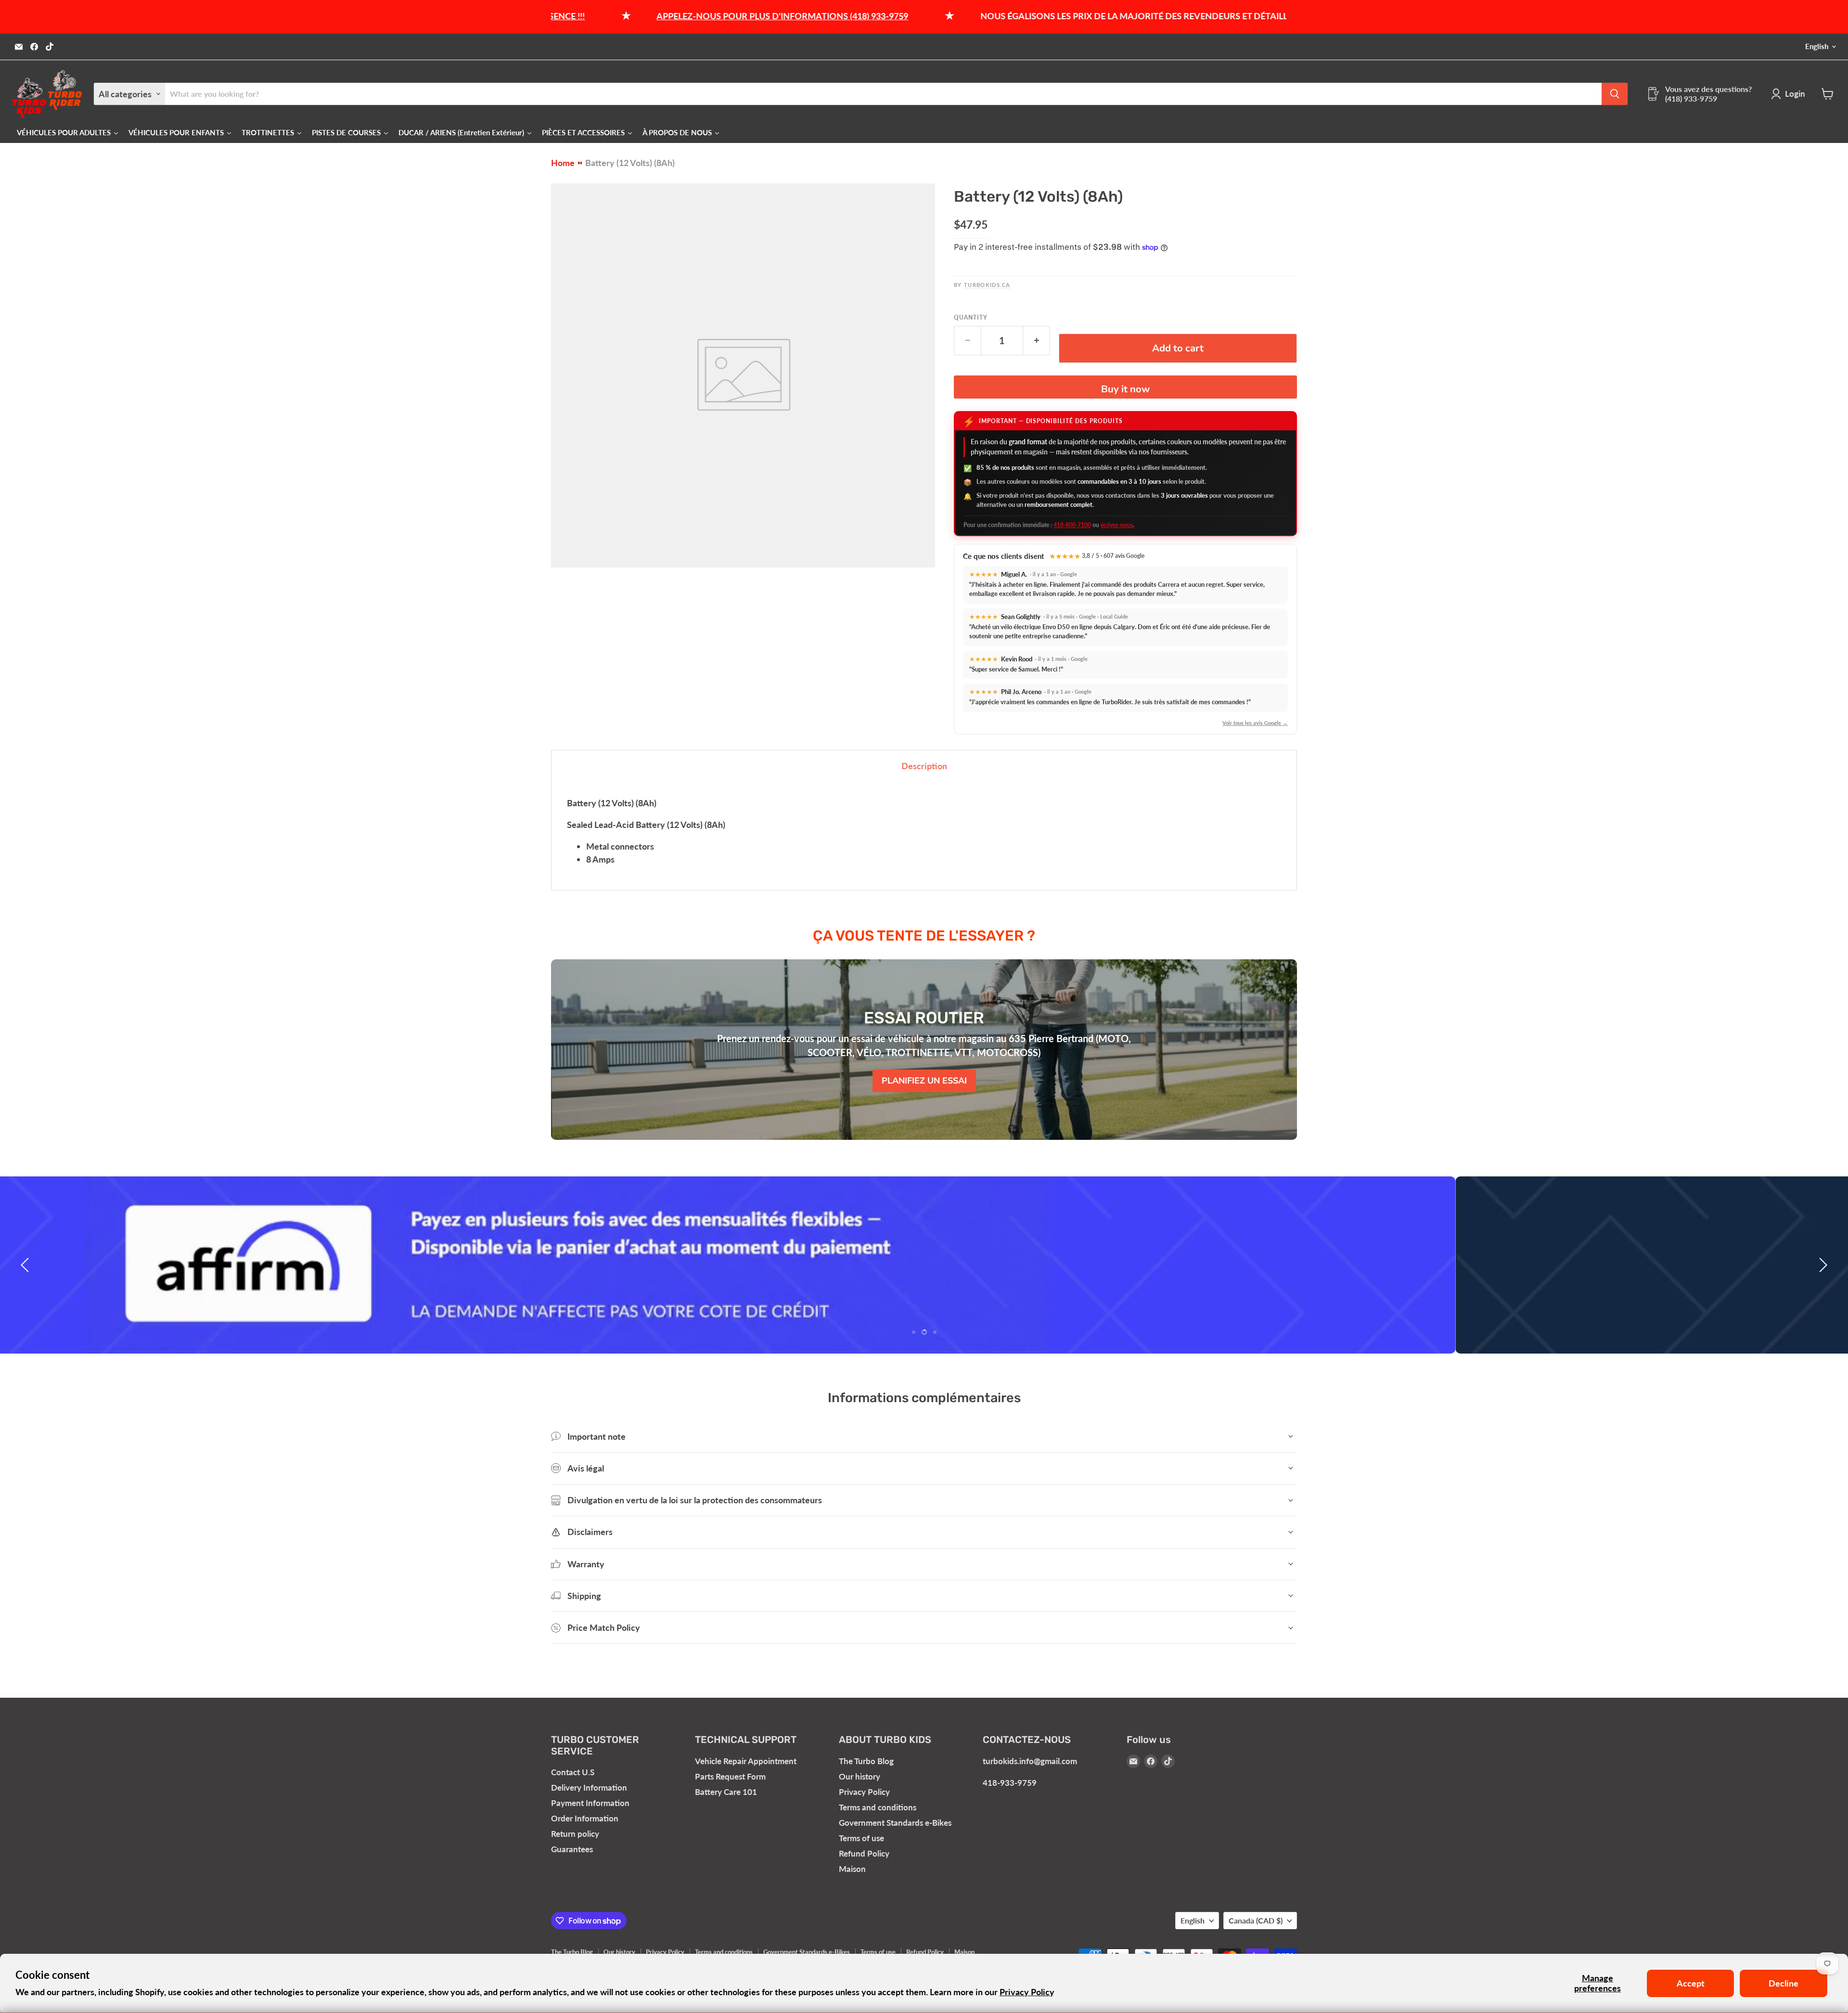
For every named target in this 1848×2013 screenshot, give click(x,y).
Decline (1784, 1983)
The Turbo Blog (866, 1761)
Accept (1691, 1983)
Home (563, 163)
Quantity (971, 318)
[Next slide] (1822, 1265)
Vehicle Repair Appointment (746, 1761)
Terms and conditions (878, 1807)
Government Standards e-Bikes (895, 1823)
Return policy (575, 1834)
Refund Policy (864, 1853)
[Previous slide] (26, 1265)
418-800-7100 (1072, 525)
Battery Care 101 (726, 1792)
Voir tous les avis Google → (1255, 723)
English (1817, 46)
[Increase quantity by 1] (1037, 341)
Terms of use (861, 1838)
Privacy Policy (1027, 1992)
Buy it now (1125, 389)
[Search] (1615, 94)
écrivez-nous (1117, 525)
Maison (852, 1869)
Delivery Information (589, 1787)
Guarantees (572, 1849)
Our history (860, 1776)
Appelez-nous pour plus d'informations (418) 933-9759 (651, 16)
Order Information (585, 1818)
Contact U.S (573, 1772)
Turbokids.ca (987, 285)
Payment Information (590, 1803)
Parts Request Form (730, 1776)
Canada (1256, 1920)
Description (924, 766)
